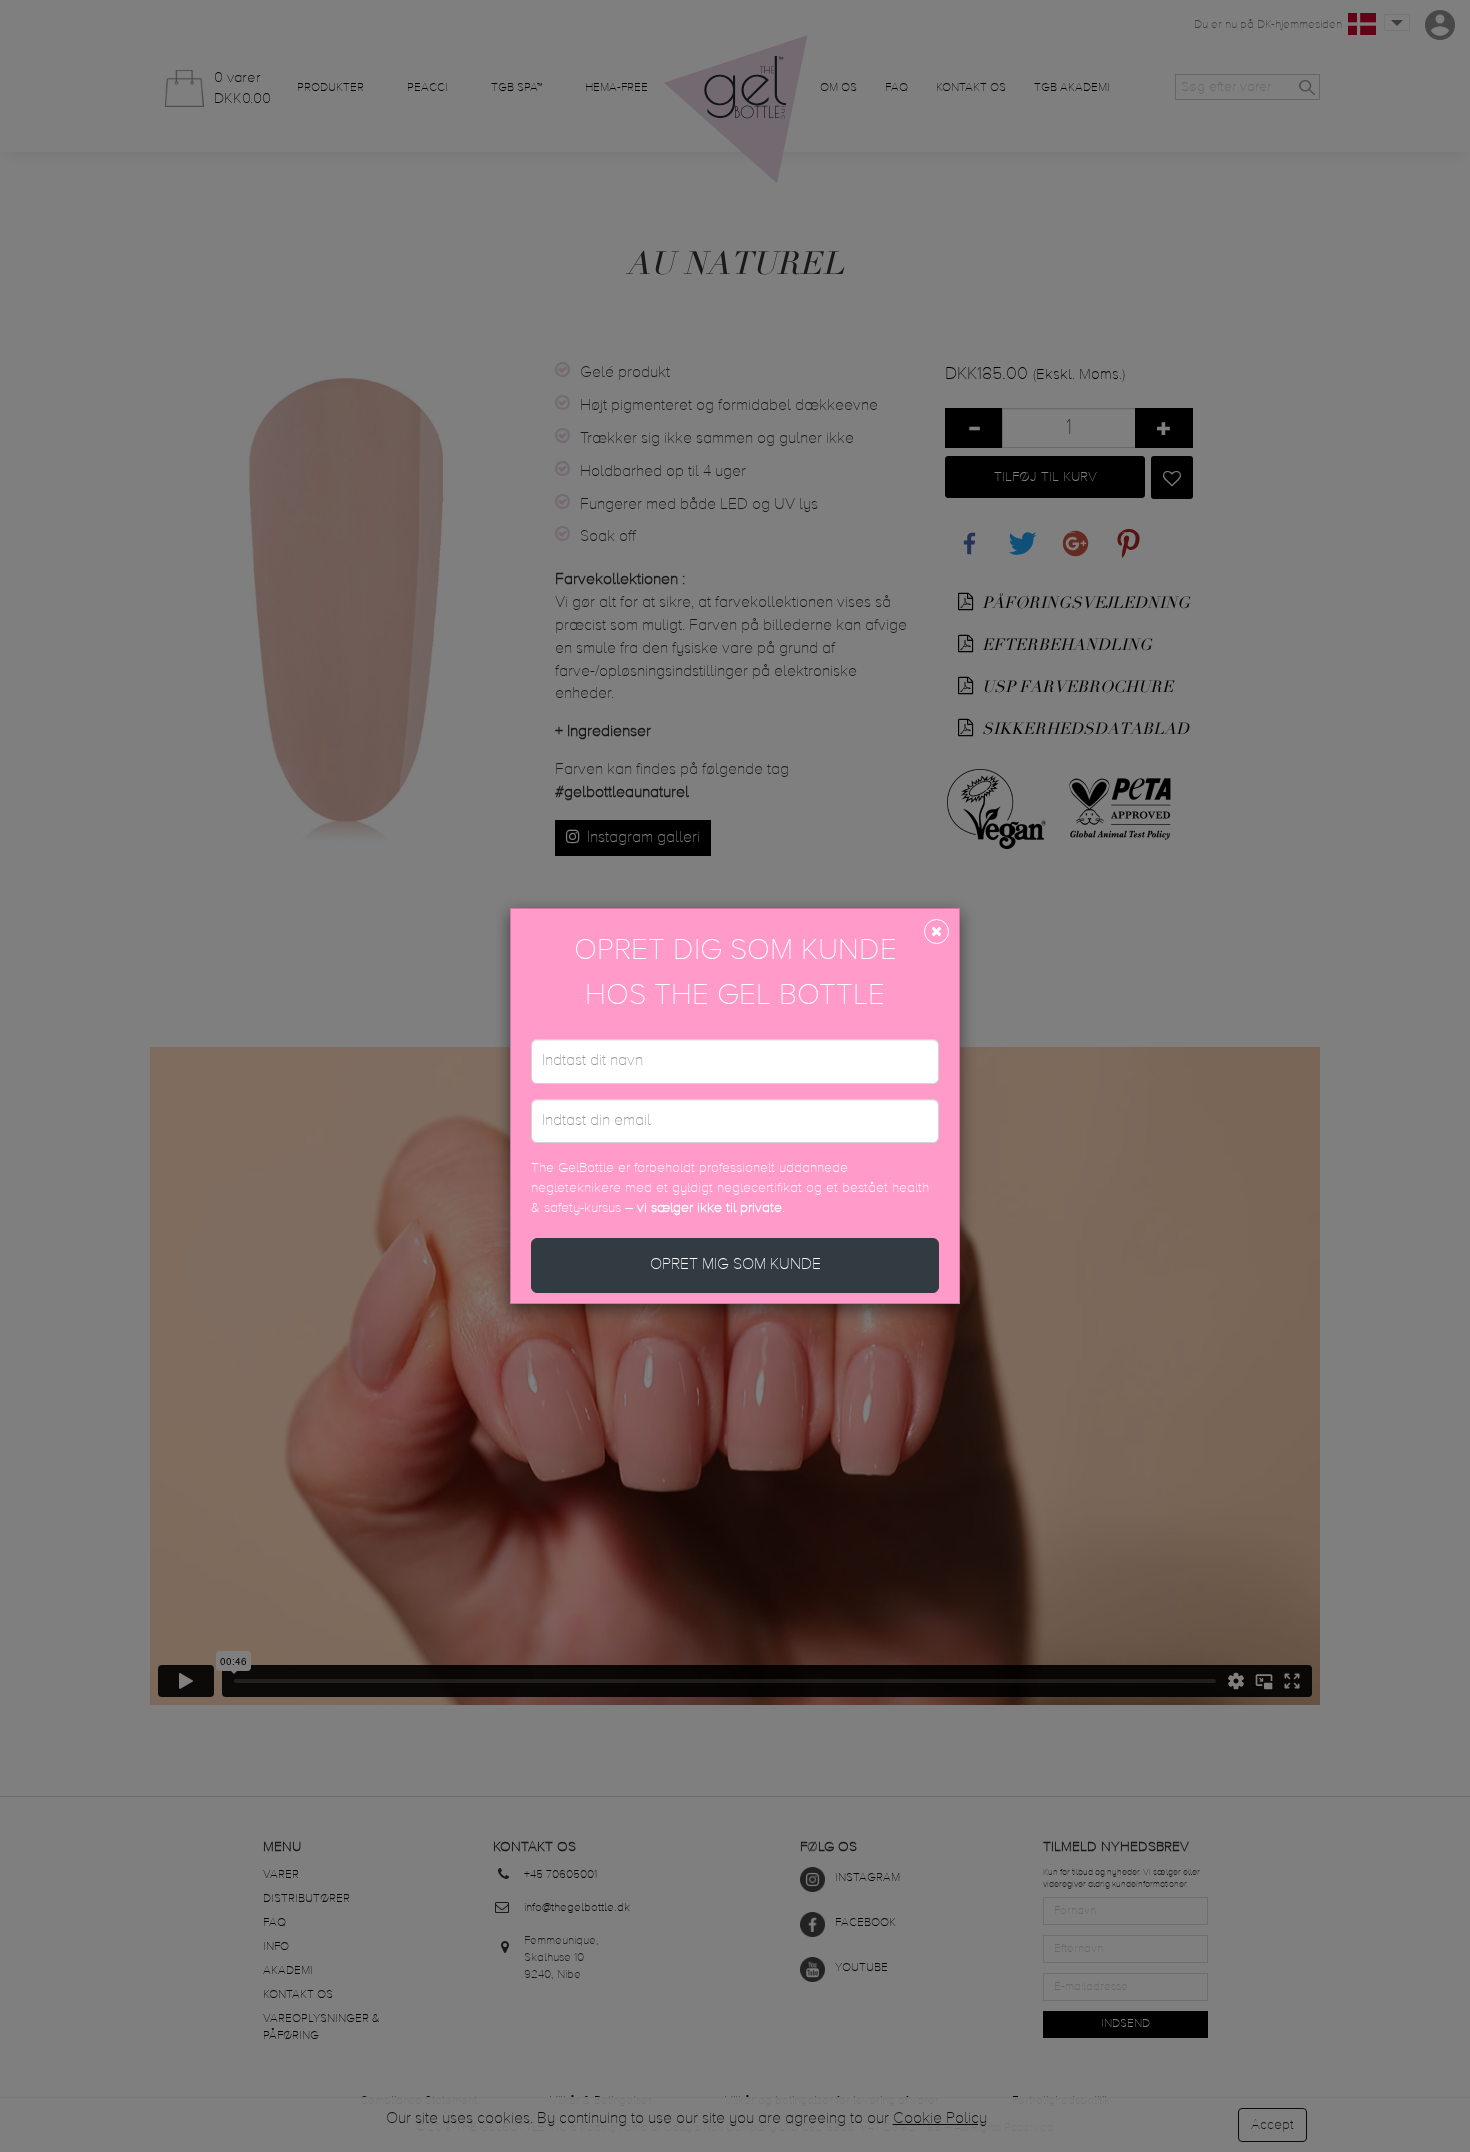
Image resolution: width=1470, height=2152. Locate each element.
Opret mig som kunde (735, 1265)
